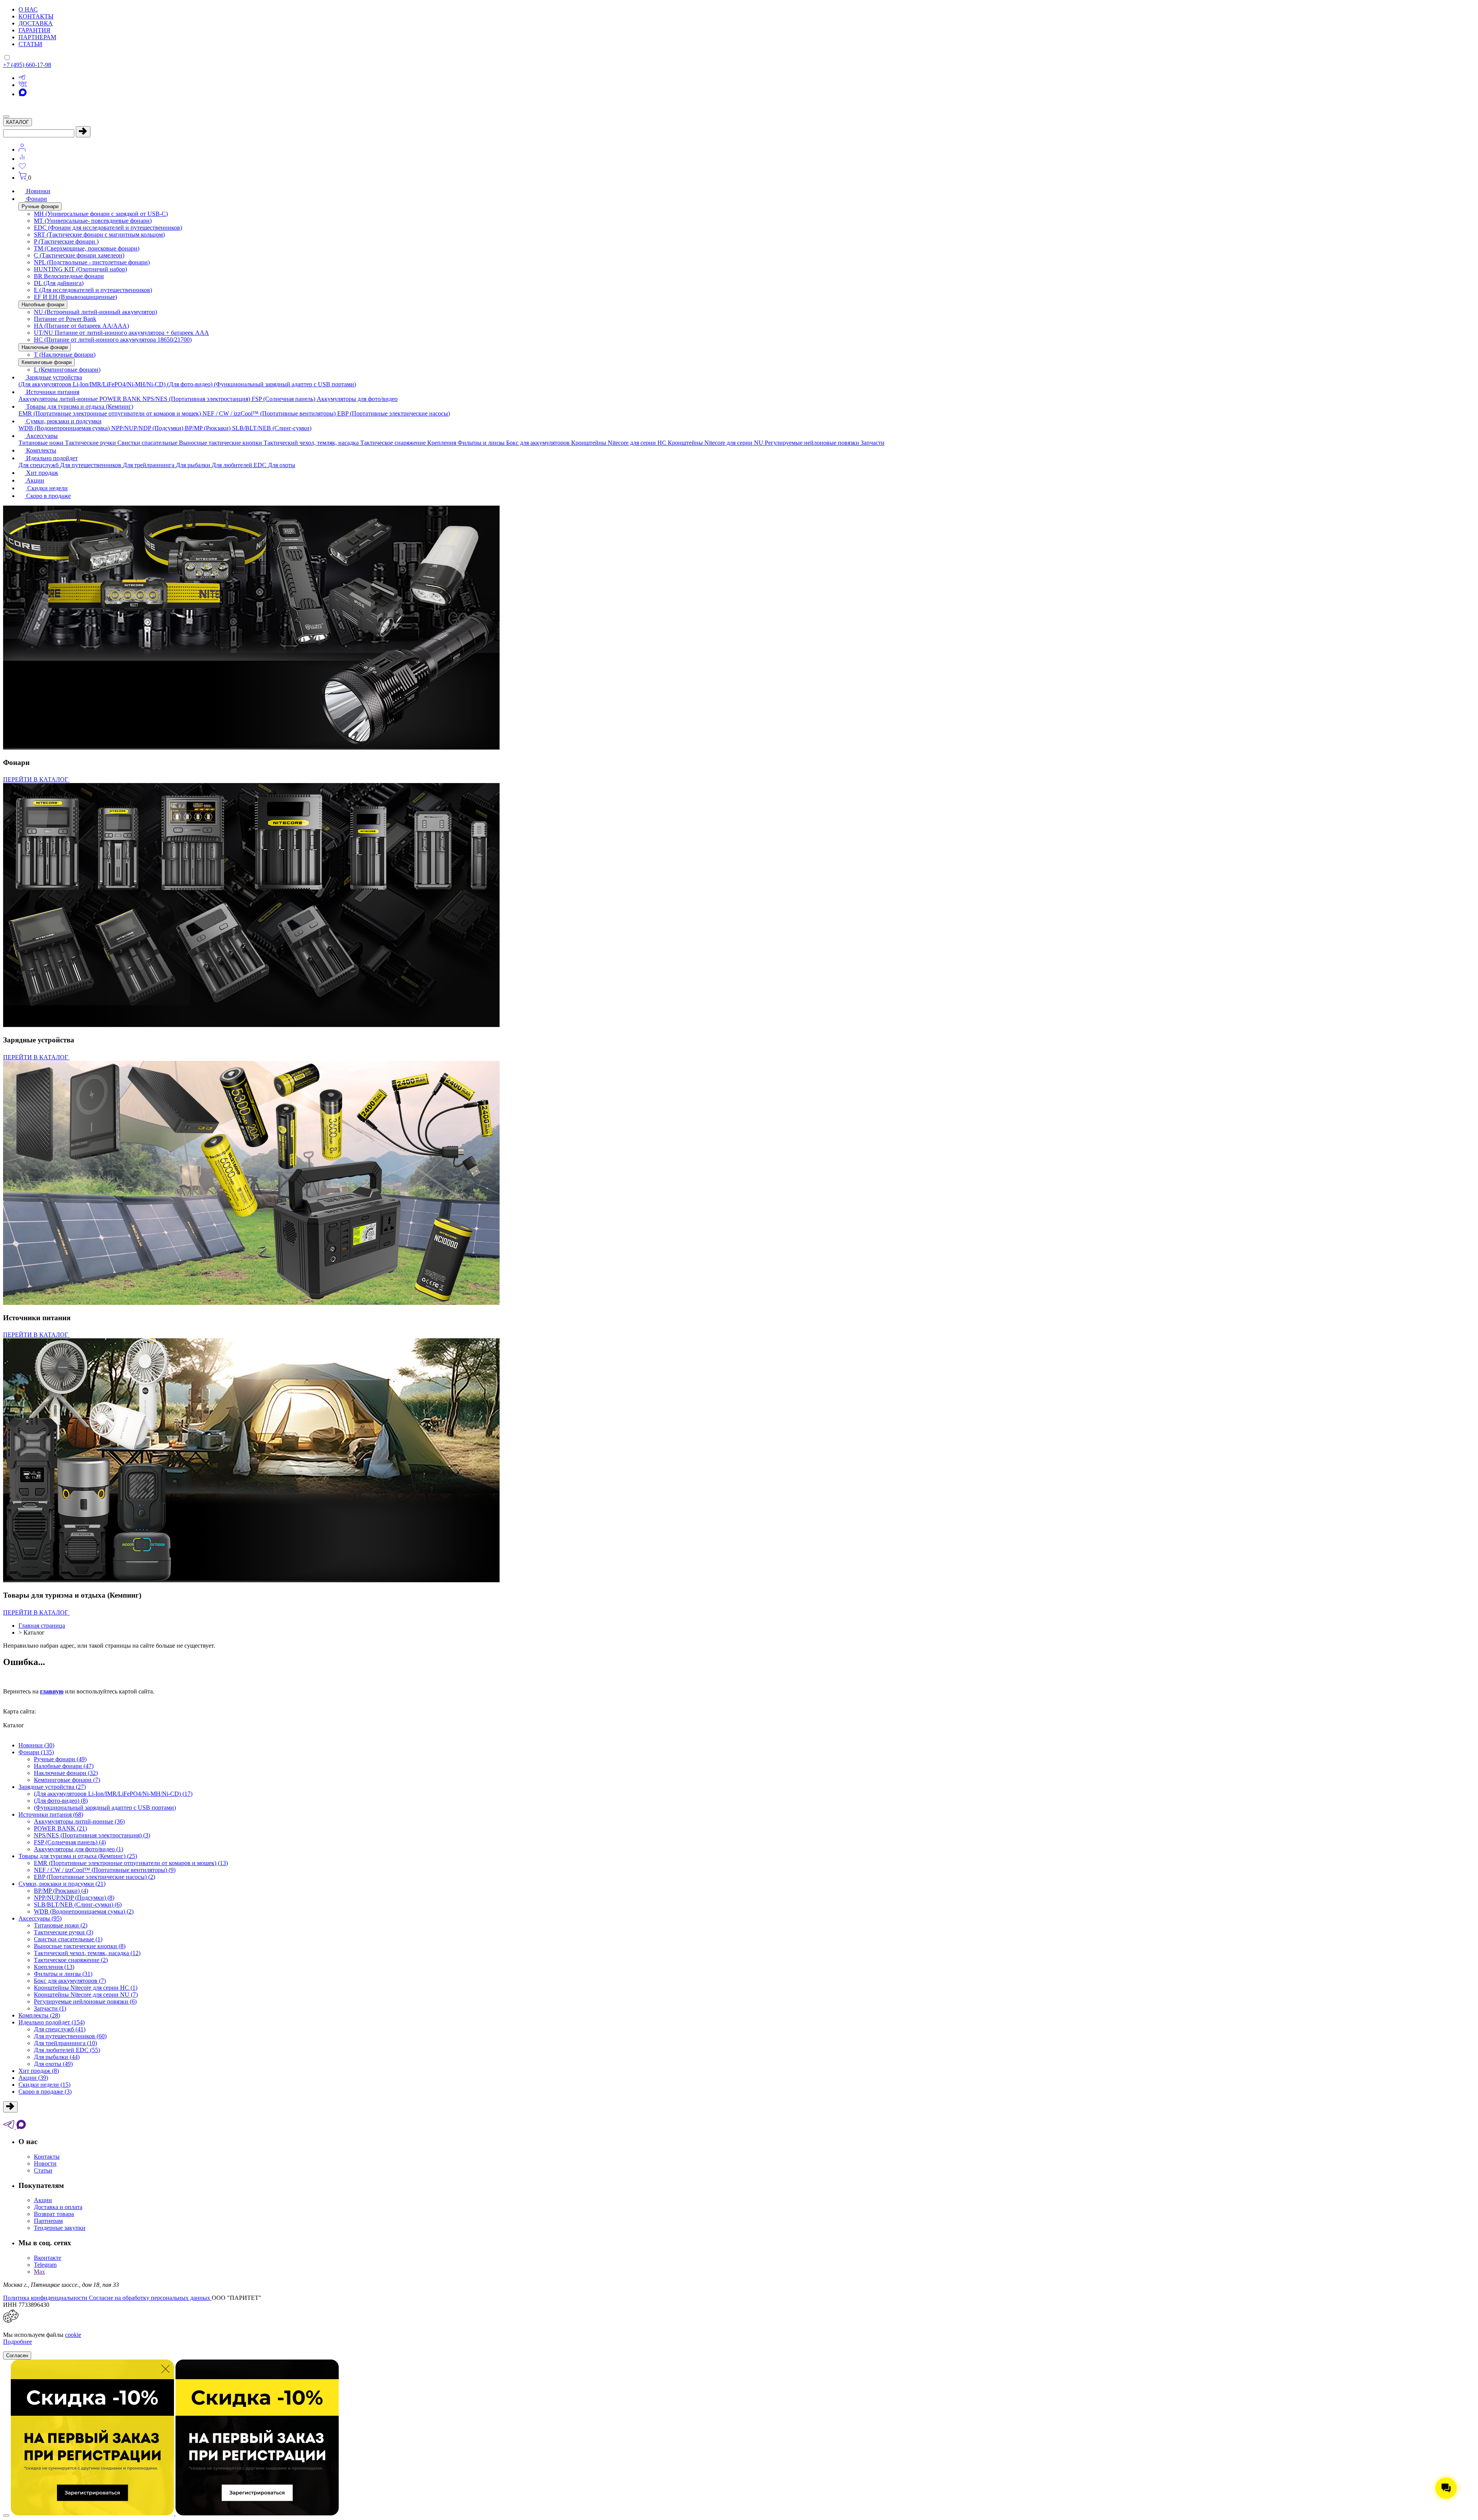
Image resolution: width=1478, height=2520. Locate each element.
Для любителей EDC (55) (67, 2050)
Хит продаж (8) (39, 2071)
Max (39, 2272)
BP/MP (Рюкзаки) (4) (61, 1891)
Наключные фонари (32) (66, 1773)
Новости (45, 2163)
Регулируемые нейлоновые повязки (813, 443)
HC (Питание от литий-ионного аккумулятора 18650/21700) (113, 340)
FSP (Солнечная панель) (284, 399)
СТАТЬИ (30, 44)
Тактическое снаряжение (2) (71, 1960)
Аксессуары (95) (40, 1918)
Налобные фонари (43, 305)
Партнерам (48, 2221)
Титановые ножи (42, 443)
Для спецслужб (39, 465)
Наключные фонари (45, 347)
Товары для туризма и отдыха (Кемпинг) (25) (78, 1856)
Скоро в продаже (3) (45, 2092)
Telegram (45, 2265)
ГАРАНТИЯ (34, 30)
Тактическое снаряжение (394, 443)
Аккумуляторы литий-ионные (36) (79, 1821)
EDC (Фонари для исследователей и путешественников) (108, 228)
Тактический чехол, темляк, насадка (312, 443)
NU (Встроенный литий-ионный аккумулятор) (95, 312)
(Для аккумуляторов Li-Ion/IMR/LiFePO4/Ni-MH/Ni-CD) (93, 384)
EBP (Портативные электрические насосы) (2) (94, 1877)
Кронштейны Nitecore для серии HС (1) (86, 1988)
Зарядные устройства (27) (52, 1787)
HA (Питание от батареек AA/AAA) (81, 326)
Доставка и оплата (58, 2207)
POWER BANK (121, 399)
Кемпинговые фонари (47, 362)
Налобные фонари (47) (64, 1766)
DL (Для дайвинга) (59, 283)
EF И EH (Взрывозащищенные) (75, 297)
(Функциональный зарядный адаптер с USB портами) (285, 384)
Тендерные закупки (60, 2228)
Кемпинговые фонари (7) (67, 1780)
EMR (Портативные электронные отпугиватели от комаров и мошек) (110, 413)
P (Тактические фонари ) (66, 241)
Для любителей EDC (240, 465)
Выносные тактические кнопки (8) (80, 1946)
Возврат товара (54, 2214)
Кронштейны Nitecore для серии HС (619, 443)
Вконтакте (48, 2258)
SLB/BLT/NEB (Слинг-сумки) (272, 428)
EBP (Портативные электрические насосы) (394, 413)
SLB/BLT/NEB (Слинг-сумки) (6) (78, 1905)
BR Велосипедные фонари (69, 276)
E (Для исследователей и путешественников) (93, 290)
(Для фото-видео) (191, 384)
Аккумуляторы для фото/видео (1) (79, 1849)
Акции (43, 2200)
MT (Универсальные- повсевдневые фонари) (93, 221)
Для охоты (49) (53, 2064)
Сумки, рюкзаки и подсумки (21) (62, 1884)
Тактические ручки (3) (64, 1932)
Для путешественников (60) (70, 2036)
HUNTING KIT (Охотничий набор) (80, 269)
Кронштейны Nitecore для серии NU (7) (86, 1995)
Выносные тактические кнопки (221, 443)
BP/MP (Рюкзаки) (208, 428)
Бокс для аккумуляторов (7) (70, 1981)
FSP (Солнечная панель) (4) (70, 1842)
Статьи (43, 2170)
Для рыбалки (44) (57, 2057)
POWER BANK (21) (60, 1828)
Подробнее (18, 2342)
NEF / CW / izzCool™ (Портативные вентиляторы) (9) (105, 1870)
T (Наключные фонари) (65, 355)
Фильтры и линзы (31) (63, 1974)
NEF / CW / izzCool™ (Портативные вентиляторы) (270, 413)
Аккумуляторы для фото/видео (357, 399)
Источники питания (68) (51, 1814)
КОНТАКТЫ (36, 16)
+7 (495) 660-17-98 (27, 65)
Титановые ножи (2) (61, 1925)
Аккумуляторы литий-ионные (59, 399)
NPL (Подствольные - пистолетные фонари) (92, 262)
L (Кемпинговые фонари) (67, 370)
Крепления (442, 443)
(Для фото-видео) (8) (61, 1801)
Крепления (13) (54, 1967)
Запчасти (873, 443)
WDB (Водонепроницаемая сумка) (65, 428)
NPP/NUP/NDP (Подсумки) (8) (74, 1898)
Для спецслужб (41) (60, 2029)
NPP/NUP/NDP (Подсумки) (148, 428)
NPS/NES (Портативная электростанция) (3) (92, 1835)
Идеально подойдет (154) (52, 2022)
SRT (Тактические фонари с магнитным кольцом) (99, 235)
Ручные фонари (40, 206)
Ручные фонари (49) (60, 1759)
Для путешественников (91, 465)
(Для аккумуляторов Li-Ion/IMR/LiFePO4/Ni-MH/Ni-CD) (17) (113, 1794)
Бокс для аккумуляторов (539, 443)
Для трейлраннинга (149, 465)
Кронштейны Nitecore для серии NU (716, 443)
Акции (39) (33, 2078)
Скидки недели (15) (44, 2085)
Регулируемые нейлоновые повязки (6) (85, 2001)
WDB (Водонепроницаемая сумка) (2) (84, 1911)
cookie (73, 2335)
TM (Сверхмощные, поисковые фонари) (87, 248)
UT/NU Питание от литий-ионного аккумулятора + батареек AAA (121, 333)
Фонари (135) (36, 1752)
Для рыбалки (194, 465)
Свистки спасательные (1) (68, 1939)
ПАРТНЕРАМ (37, 37)
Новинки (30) (36, 1745)
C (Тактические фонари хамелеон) (79, 255)
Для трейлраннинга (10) (65, 2043)
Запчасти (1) (50, 2008)
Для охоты (282, 465)
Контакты (47, 2157)
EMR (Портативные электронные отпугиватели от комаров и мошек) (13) (131, 1863)
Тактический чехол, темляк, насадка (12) (87, 1953)
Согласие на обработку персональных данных (150, 2298)
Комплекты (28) (39, 2015)
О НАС (28, 9)
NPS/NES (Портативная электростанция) (197, 399)
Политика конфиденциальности (46, 2298)
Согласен (17, 2356)
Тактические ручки (91, 443)
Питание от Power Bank (65, 319)
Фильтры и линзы (482, 443)
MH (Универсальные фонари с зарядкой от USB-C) (101, 214)
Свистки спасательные (148, 443)
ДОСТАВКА (36, 23)
